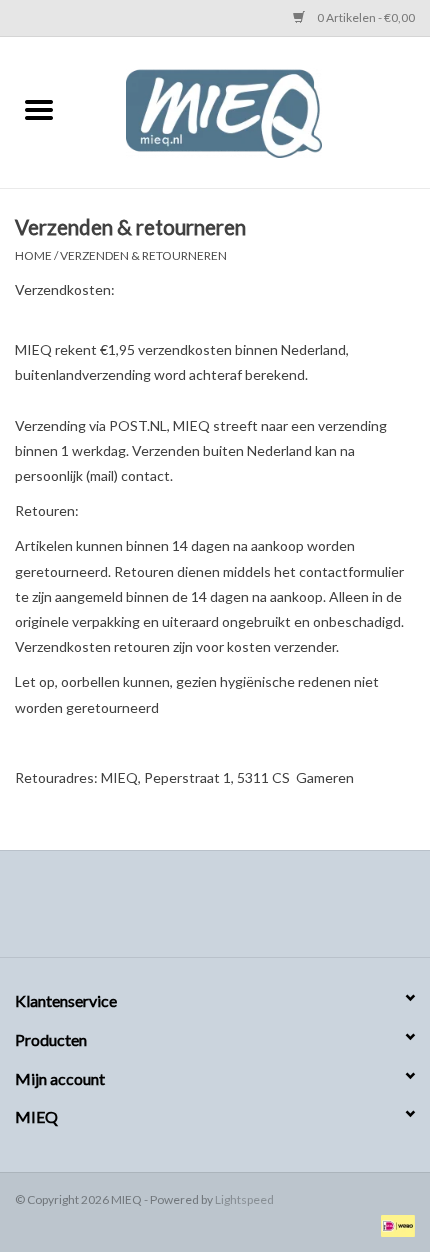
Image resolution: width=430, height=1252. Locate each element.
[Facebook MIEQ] (180, 911)
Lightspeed (244, 1199)
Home (33, 255)
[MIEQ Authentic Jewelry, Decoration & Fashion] (254, 110)
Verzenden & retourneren (143, 255)
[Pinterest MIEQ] (215, 911)
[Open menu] (39, 109)
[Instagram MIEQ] (250, 911)
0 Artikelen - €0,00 (365, 17)
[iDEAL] (394, 1224)
